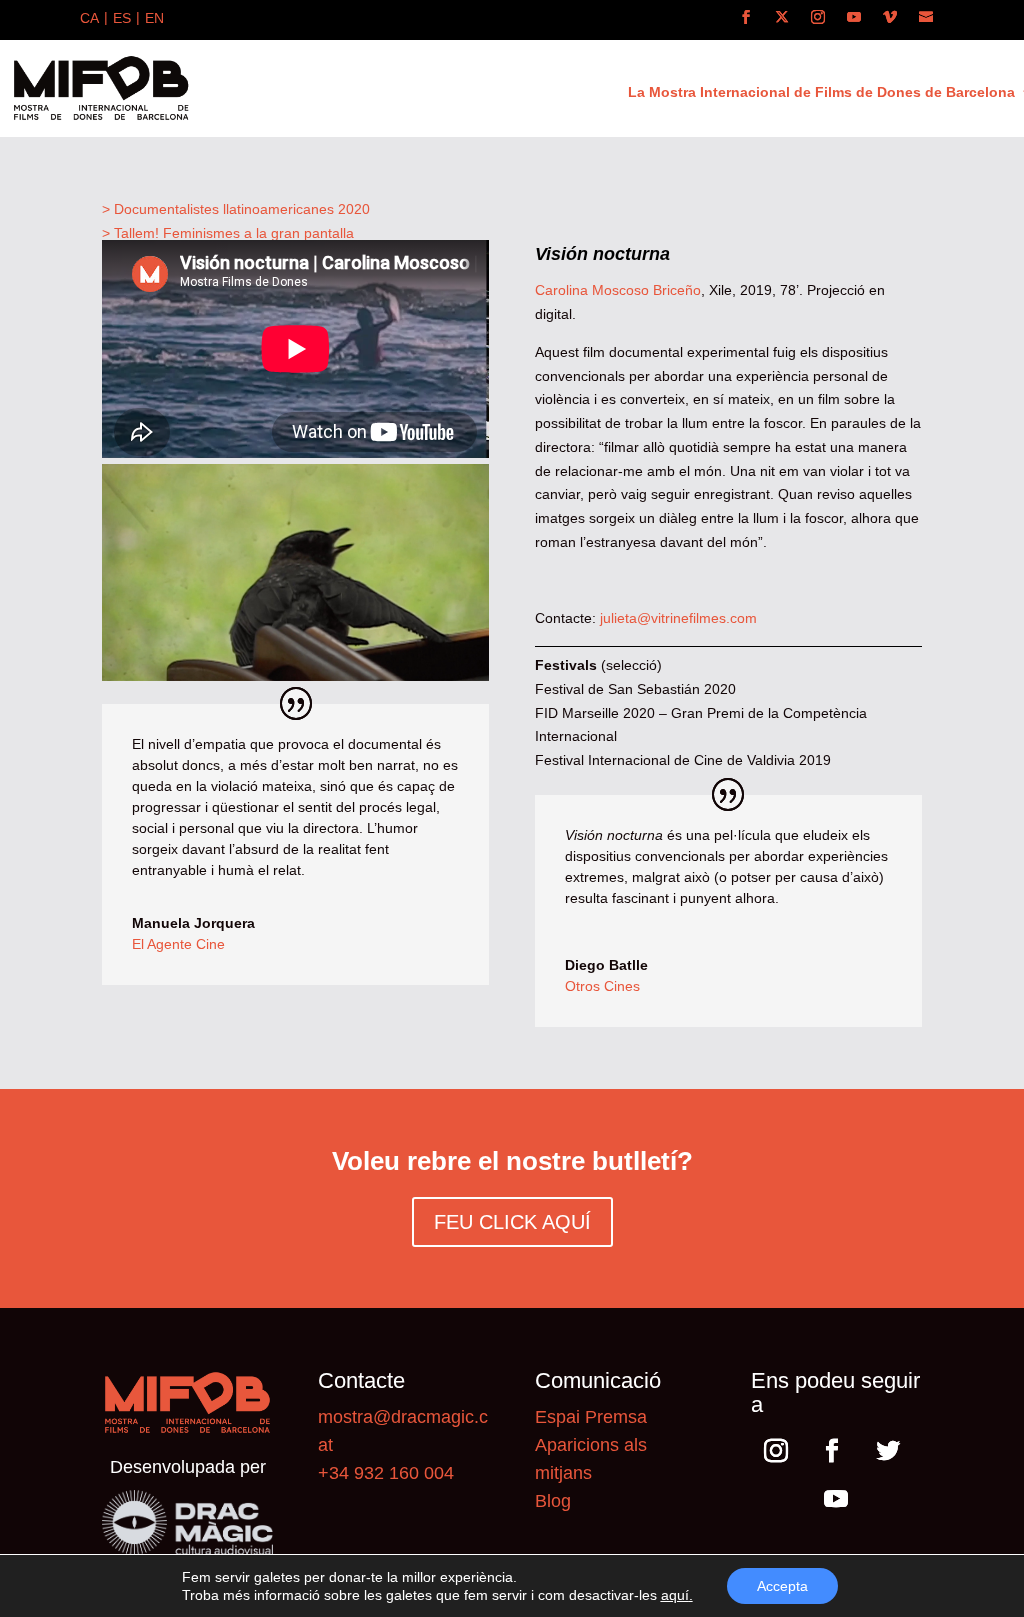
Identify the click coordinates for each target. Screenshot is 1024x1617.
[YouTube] (854, 17)
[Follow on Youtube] (836, 1499)
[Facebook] (746, 17)
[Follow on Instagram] (776, 1451)
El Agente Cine (178, 944)
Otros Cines (602, 986)
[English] (154, 20)
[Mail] (926, 17)
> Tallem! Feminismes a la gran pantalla (228, 233)
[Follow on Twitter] (888, 1451)
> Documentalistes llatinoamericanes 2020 (236, 209)
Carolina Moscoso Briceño (618, 290)
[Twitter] (782, 17)
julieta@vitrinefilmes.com (678, 618)
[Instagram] (818, 17)
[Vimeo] (890, 17)
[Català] (89, 20)
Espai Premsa (591, 1417)
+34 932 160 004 (386, 1473)
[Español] (122, 20)
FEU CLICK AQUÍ (512, 1222)
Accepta (782, 1586)
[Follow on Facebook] (832, 1451)
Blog (553, 1501)
